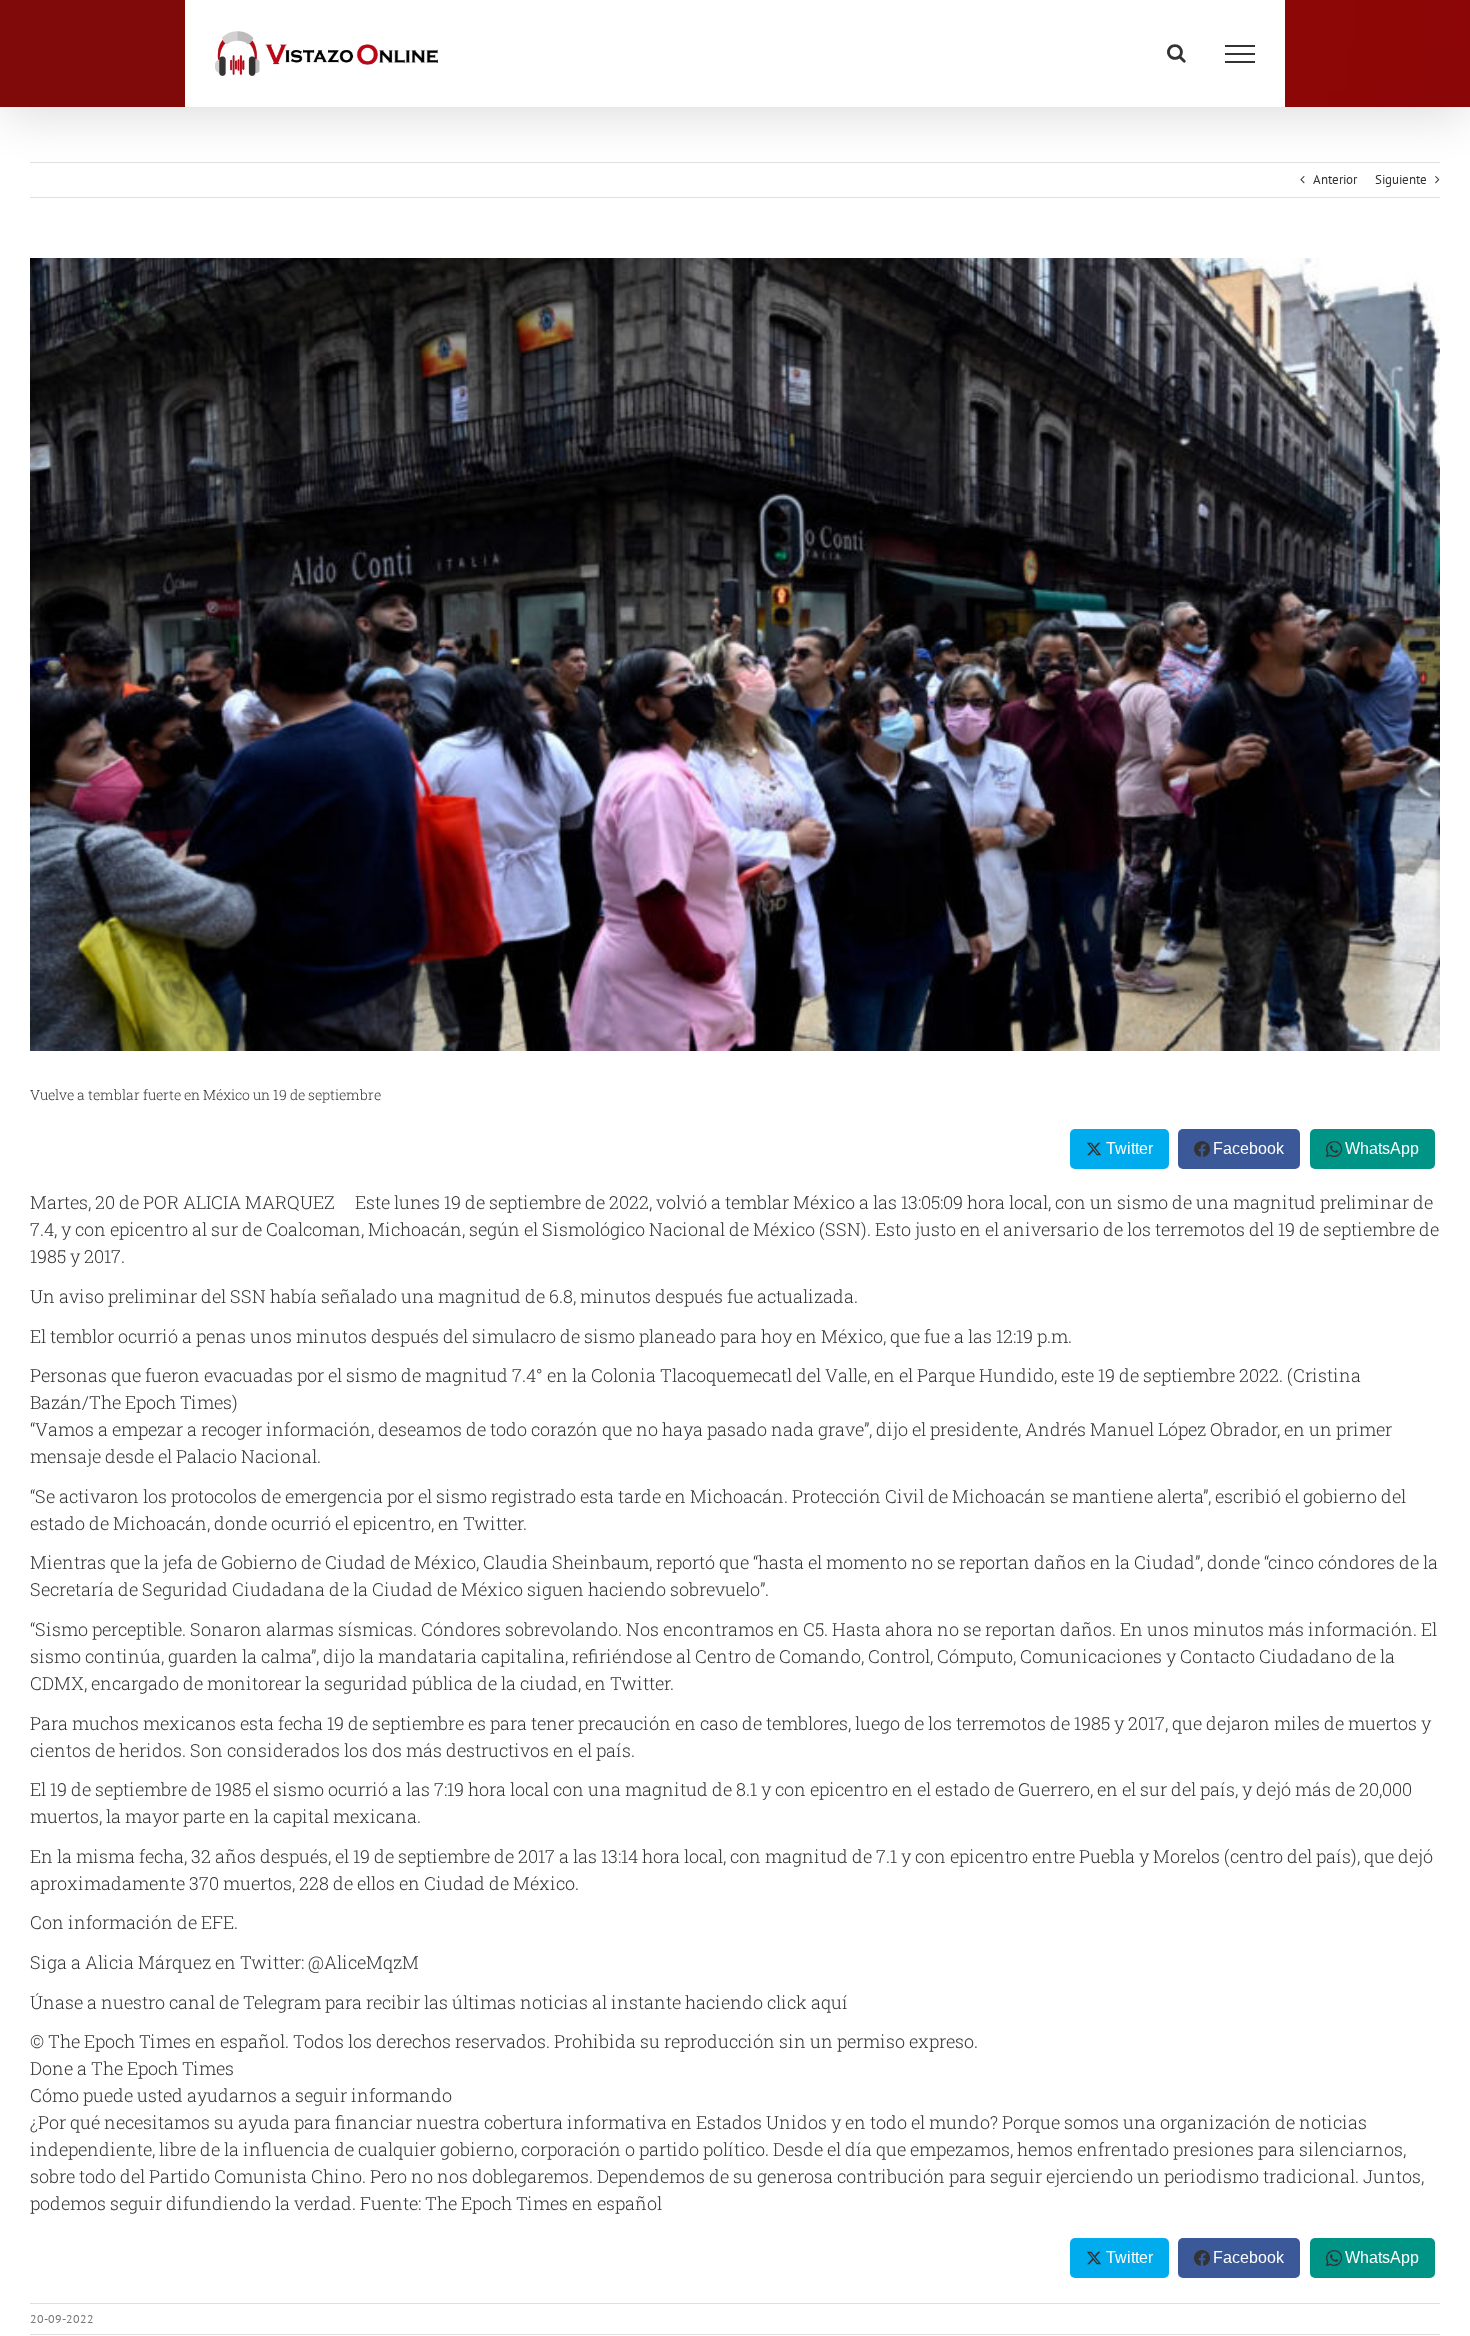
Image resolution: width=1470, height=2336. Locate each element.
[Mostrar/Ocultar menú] (1240, 54)
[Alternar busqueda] (1176, 53)
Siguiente (1401, 179)
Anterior (1335, 179)
